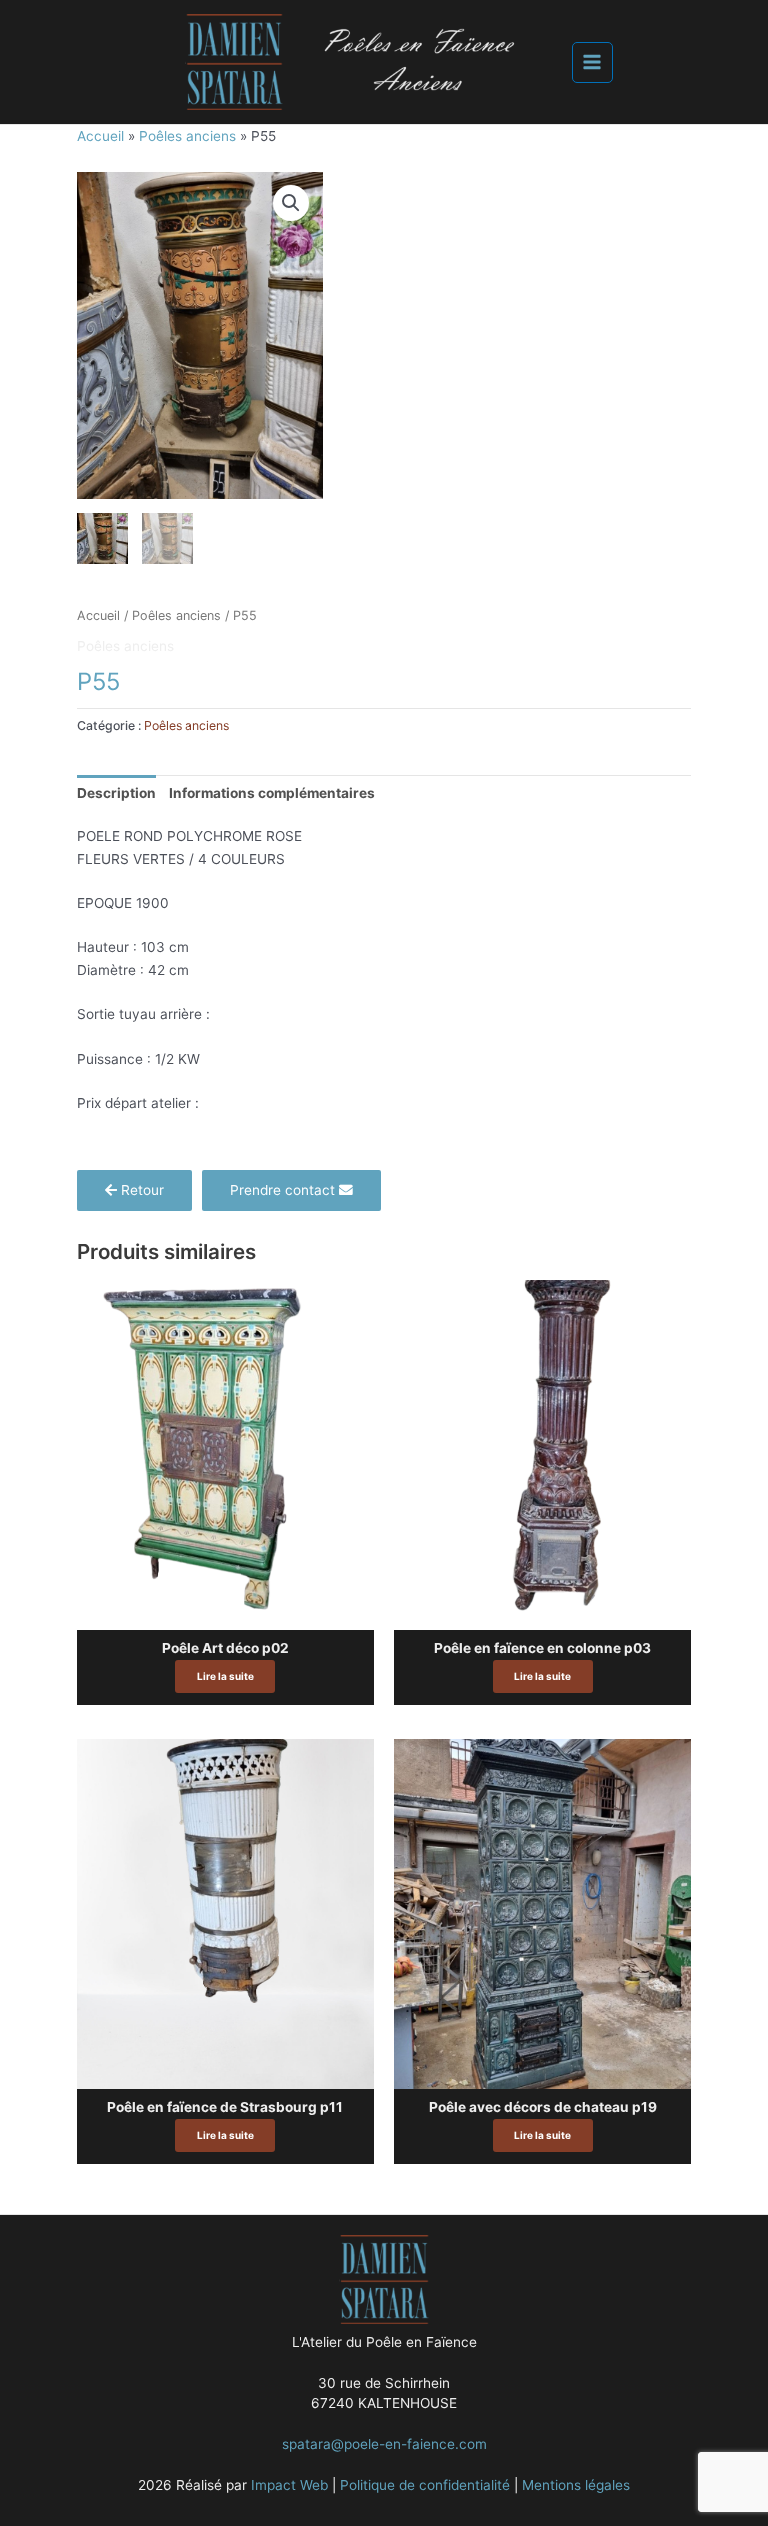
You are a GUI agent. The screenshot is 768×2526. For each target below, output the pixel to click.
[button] (291, 203)
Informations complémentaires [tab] (272, 793)
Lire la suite (225, 1676)
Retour (140, 1190)
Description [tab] (116, 793)
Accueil (100, 136)
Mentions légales (576, 2485)
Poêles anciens (187, 136)
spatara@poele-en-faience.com (384, 2444)
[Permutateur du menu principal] (592, 62)
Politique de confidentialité (425, 2485)
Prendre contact (284, 1190)
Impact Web (289, 2485)
